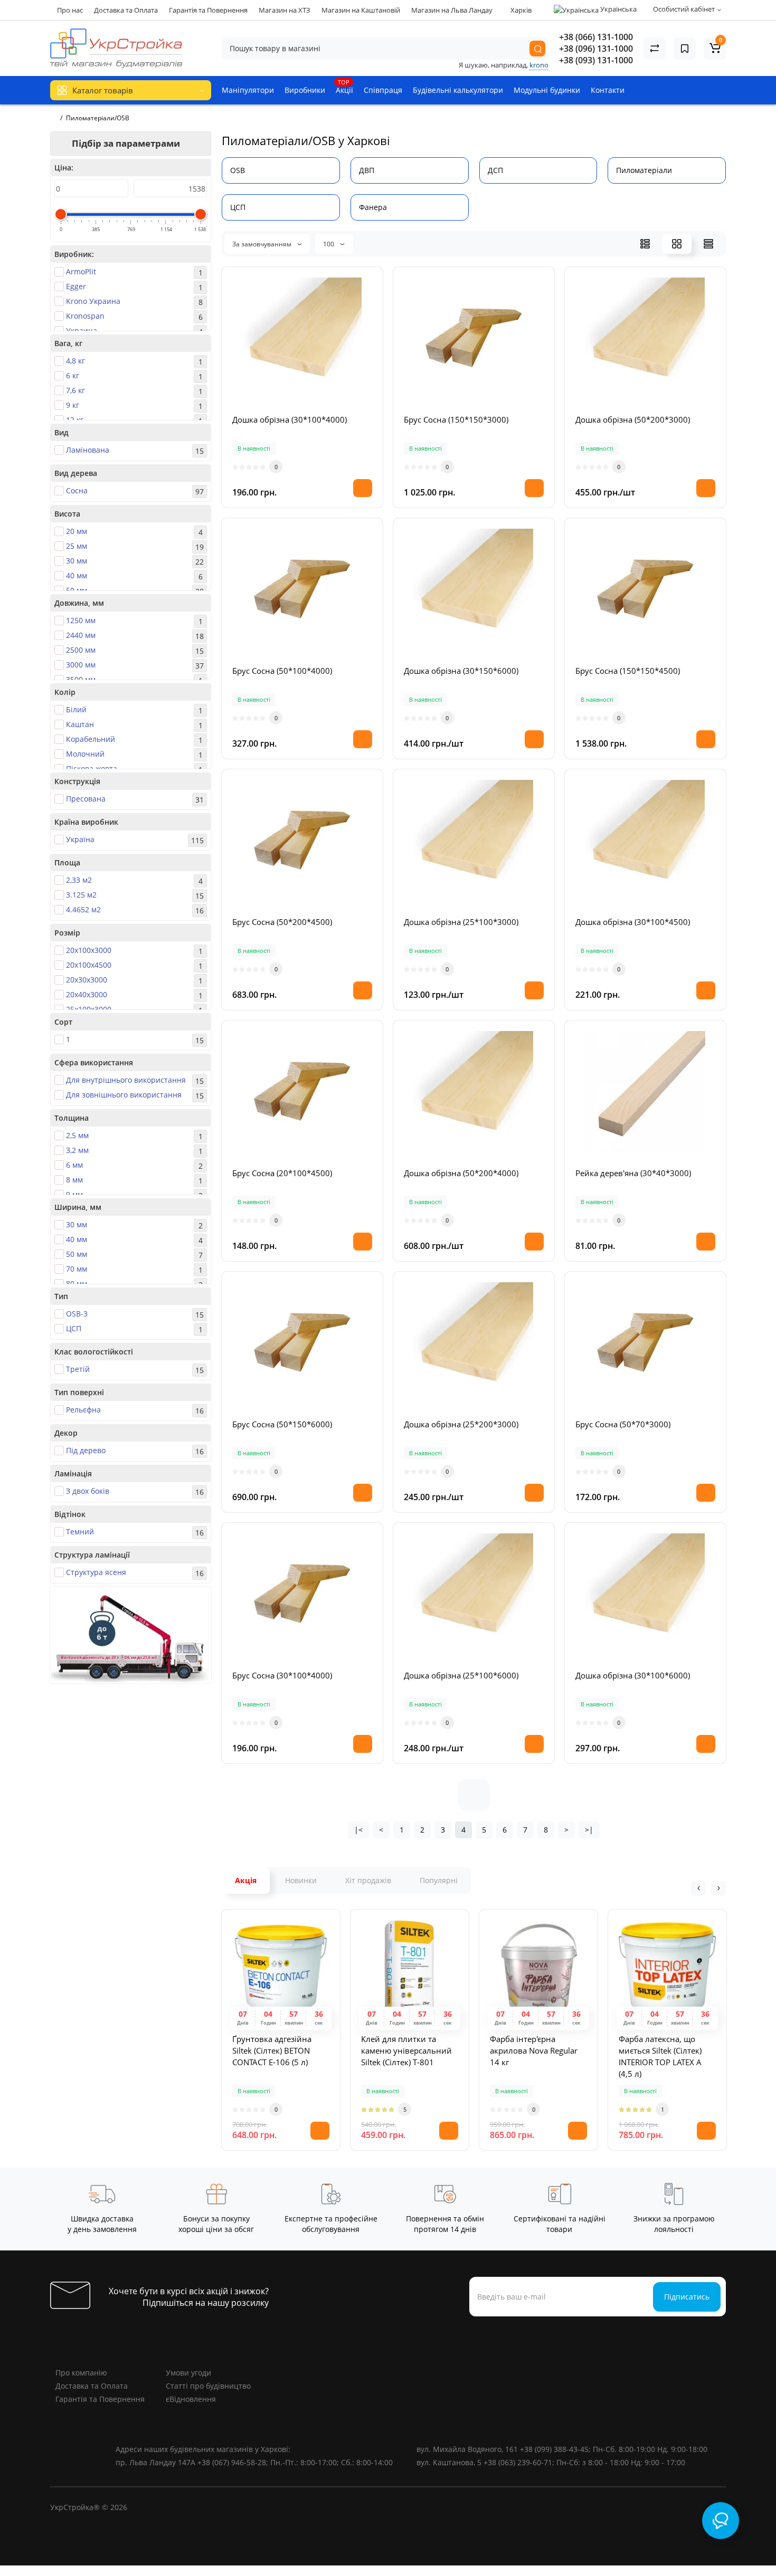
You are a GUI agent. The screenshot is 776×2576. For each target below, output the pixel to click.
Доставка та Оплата (126, 10)
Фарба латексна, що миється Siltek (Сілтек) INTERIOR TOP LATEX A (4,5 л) (660, 2056)
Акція (246, 1880)
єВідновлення (191, 2399)
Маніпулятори (248, 90)
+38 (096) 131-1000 (596, 49)
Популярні (439, 1880)
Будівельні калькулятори (458, 90)
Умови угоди (188, 2373)
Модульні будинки (547, 90)
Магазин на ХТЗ (285, 10)
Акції (344, 87)
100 (329, 244)
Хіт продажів (368, 1880)
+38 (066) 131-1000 (596, 37)
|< (358, 1830)
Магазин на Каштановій (361, 10)
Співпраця (383, 90)
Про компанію (81, 2373)
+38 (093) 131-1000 (596, 60)
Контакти (608, 90)
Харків (520, 10)
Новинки (301, 1880)
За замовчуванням (263, 244)
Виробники (305, 90)
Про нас (70, 10)
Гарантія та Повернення (208, 10)
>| (589, 1830)
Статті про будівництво (208, 2386)
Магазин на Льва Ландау (452, 10)
